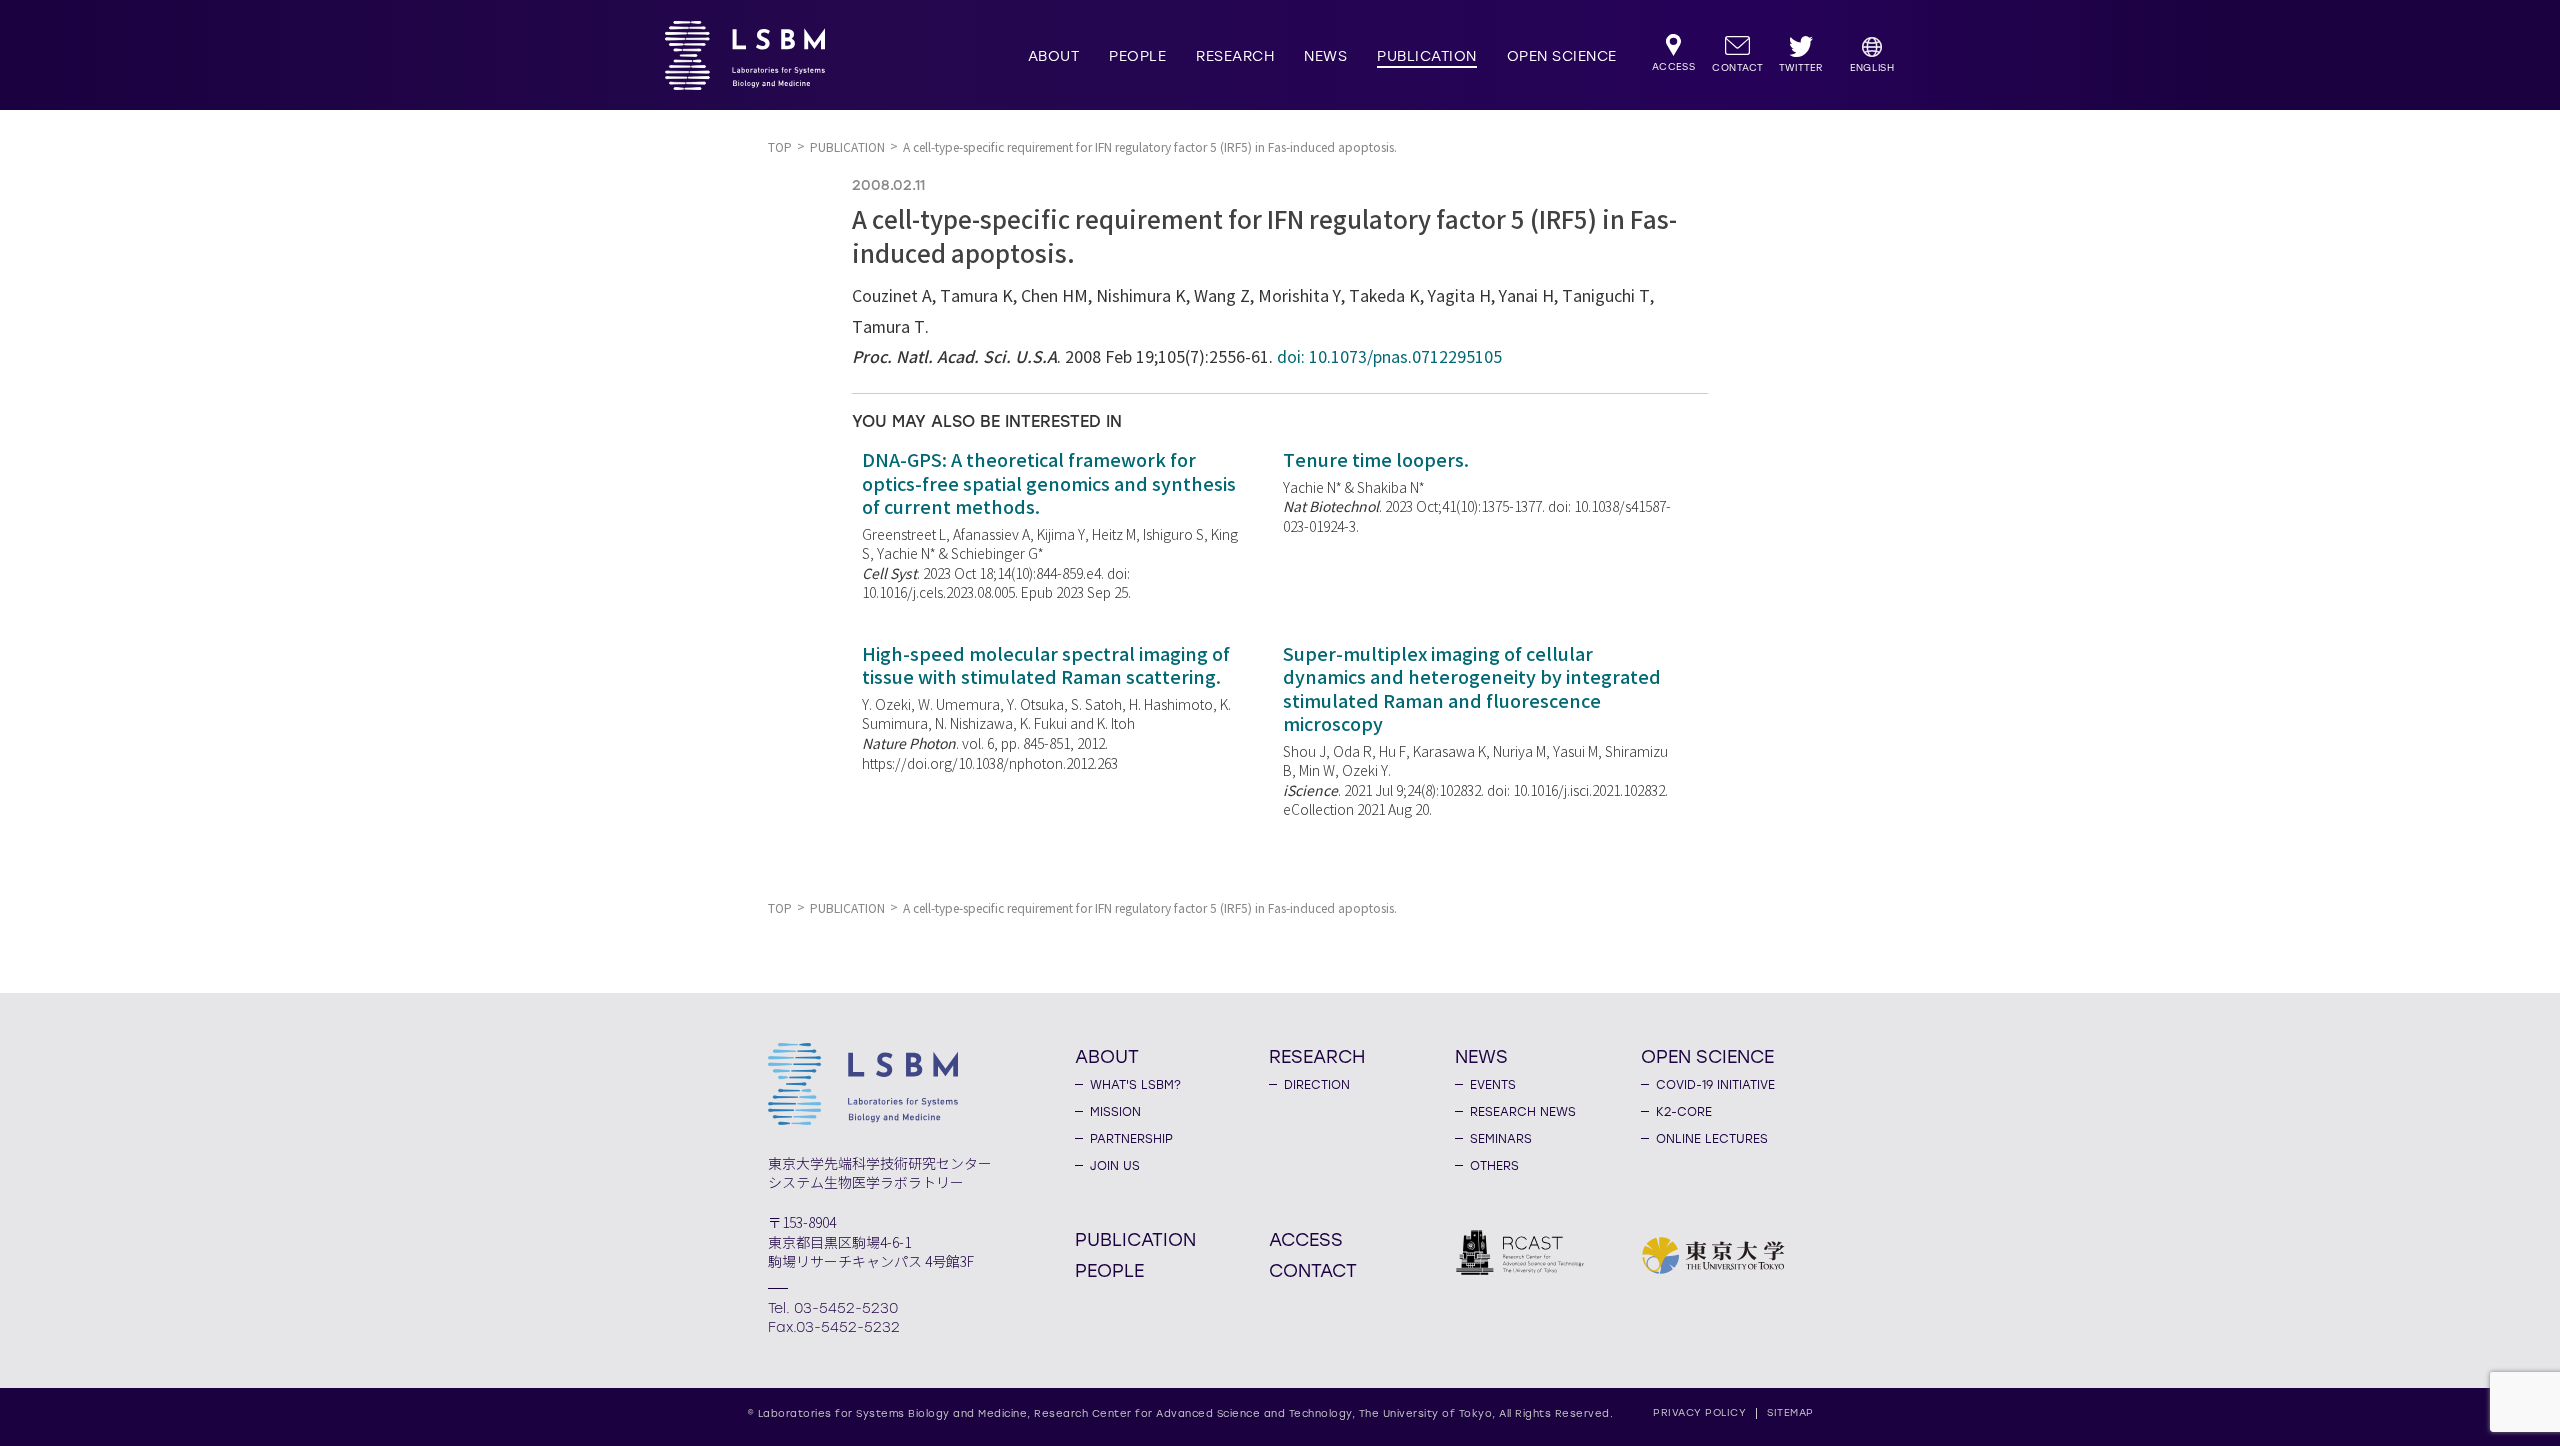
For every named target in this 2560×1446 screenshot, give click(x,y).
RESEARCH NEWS (1523, 1112)
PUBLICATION (1427, 56)
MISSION (1115, 1112)
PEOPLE (1137, 56)
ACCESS (1306, 1239)
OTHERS (1494, 1166)
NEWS (1325, 56)
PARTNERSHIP (1131, 1139)
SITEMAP (1790, 1412)
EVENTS (1493, 1085)
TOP (780, 147)
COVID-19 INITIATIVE (1715, 1085)
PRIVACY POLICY (1699, 1412)
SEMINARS (1501, 1139)
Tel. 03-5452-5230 (833, 1308)
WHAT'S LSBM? (1135, 1085)
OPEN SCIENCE (1562, 56)
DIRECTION (1317, 1085)
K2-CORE (1684, 1112)
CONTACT (1313, 1270)
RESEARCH (1235, 56)
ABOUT (1054, 56)
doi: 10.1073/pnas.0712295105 (1389, 357)
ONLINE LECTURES (1712, 1139)
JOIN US (1115, 1166)
